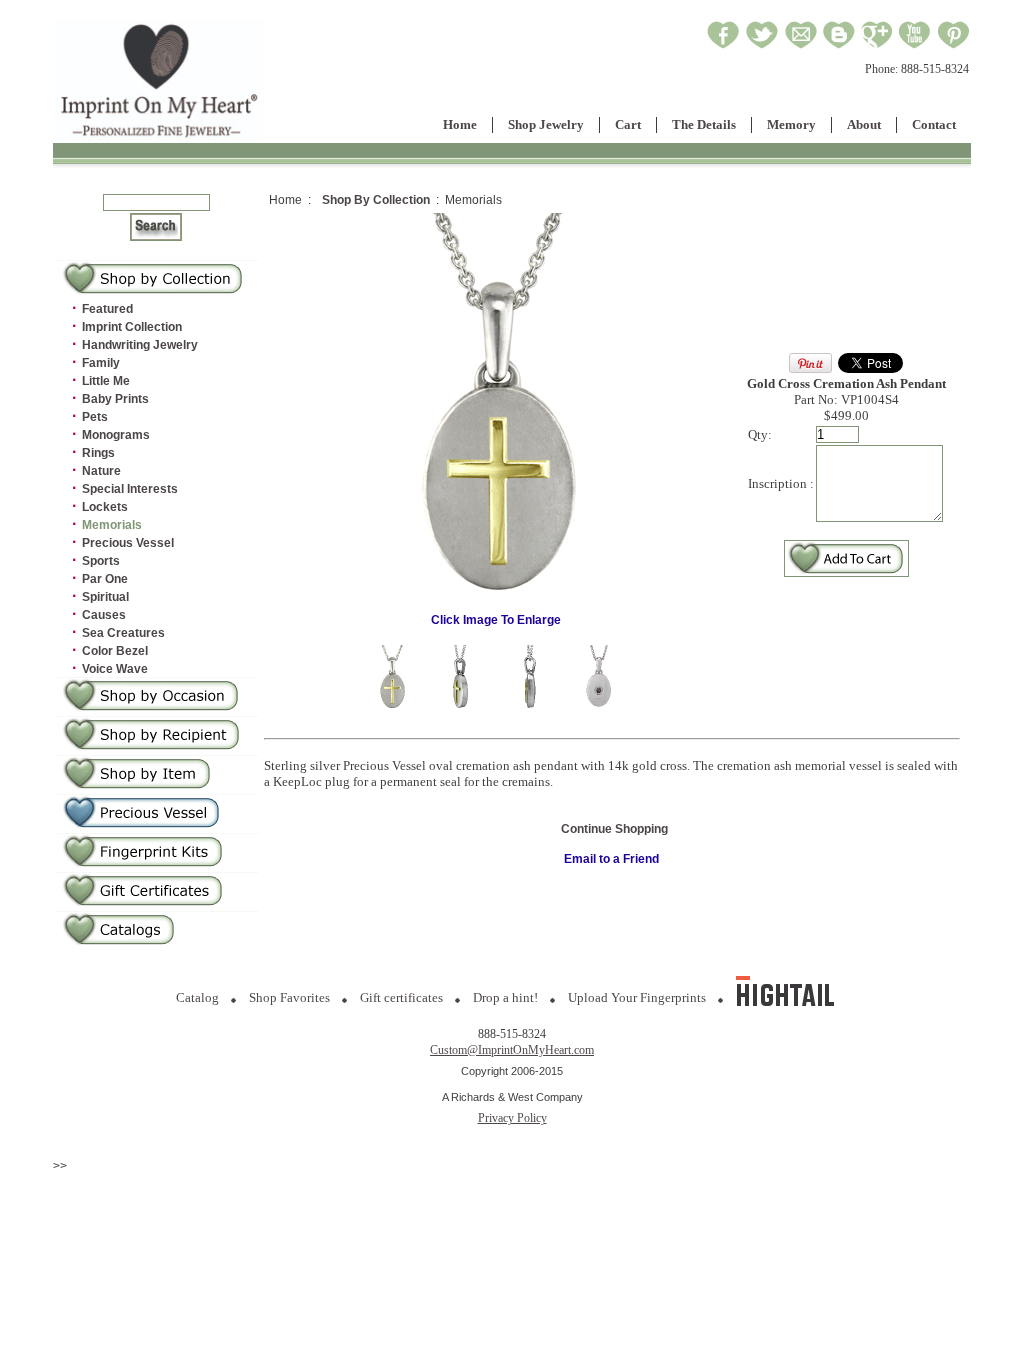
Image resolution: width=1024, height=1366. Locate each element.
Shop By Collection (376, 200)
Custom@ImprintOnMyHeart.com (512, 1050)
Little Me (106, 381)
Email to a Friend (611, 859)
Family (101, 363)
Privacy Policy (512, 1118)
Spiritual (105, 597)
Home (460, 124)
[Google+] (876, 46)
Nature (101, 471)
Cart (628, 124)
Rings (98, 453)
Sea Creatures (123, 633)
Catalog (197, 997)
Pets (95, 417)
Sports (101, 561)
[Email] (801, 46)
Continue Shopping (614, 829)
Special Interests (130, 489)
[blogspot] (839, 46)
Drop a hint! (505, 997)
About (864, 124)
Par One (105, 579)
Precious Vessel (128, 543)
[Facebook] (723, 46)
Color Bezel (115, 651)
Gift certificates (401, 997)
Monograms (116, 435)
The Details (704, 124)
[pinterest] (953, 46)
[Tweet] (762, 46)
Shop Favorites (289, 997)
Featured (107, 309)
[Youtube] (915, 46)
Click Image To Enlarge (496, 620)
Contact (934, 124)
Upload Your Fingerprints (637, 997)
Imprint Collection (132, 327)
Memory (791, 124)
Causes (104, 615)
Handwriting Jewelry (140, 345)
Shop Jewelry (546, 124)
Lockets (105, 507)
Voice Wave (115, 669)
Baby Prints (115, 399)
